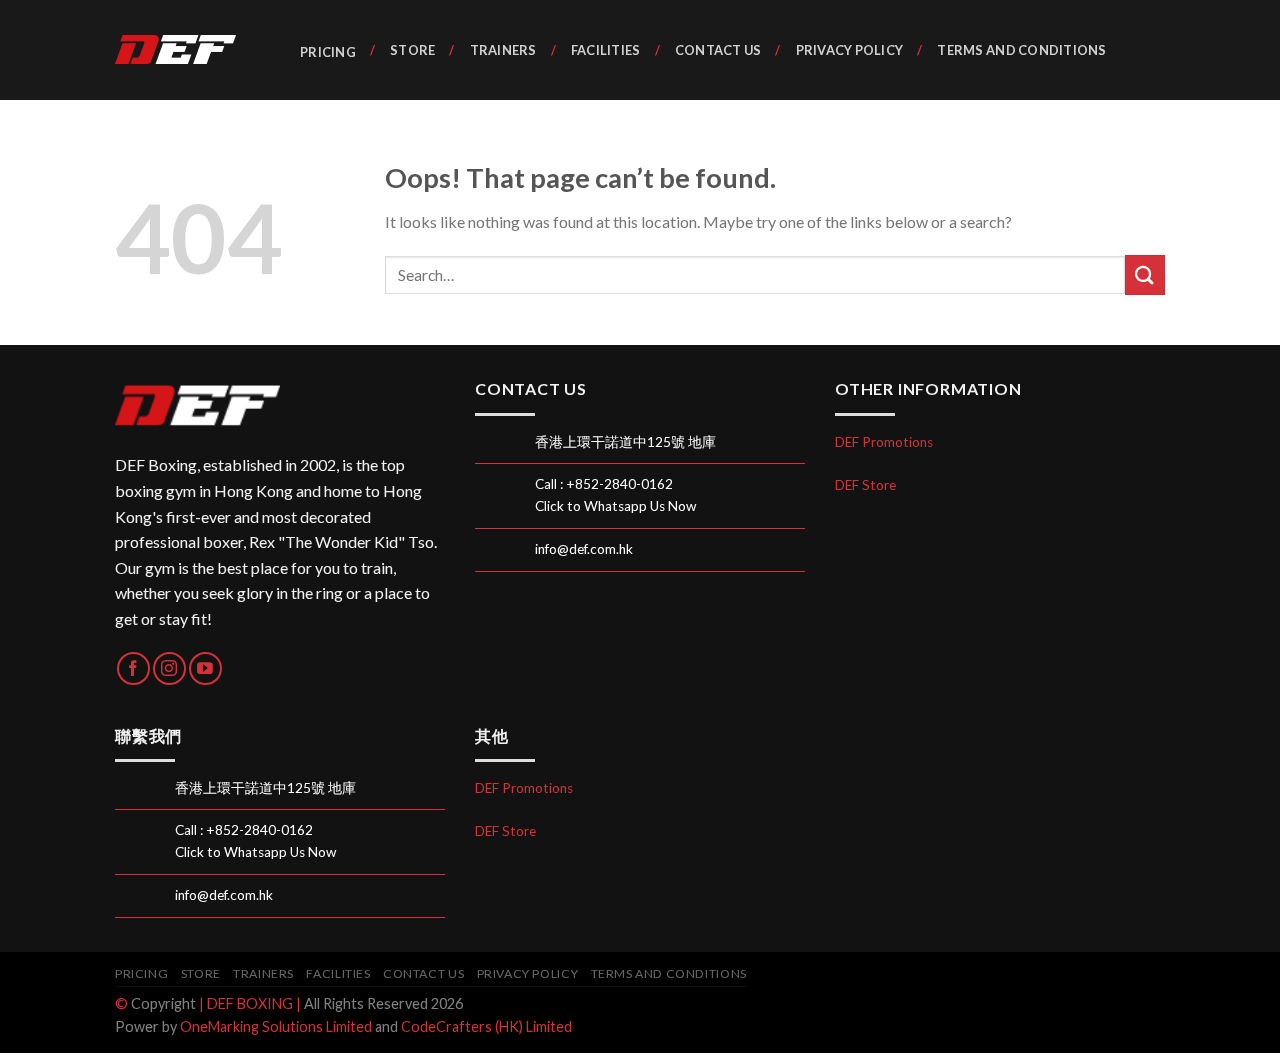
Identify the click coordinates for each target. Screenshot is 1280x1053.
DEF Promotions (884, 442)
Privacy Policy (849, 50)
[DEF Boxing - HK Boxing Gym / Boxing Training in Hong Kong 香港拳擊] (185, 50)
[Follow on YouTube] (205, 668)
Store (412, 50)
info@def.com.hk (584, 549)
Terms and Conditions (1021, 50)
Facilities (606, 50)
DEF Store (865, 485)
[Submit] (1145, 274)
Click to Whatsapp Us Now (615, 506)
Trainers (503, 50)
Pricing (328, 52)
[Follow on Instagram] (169, 668)
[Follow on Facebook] (133, 668)
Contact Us (718, 50)
